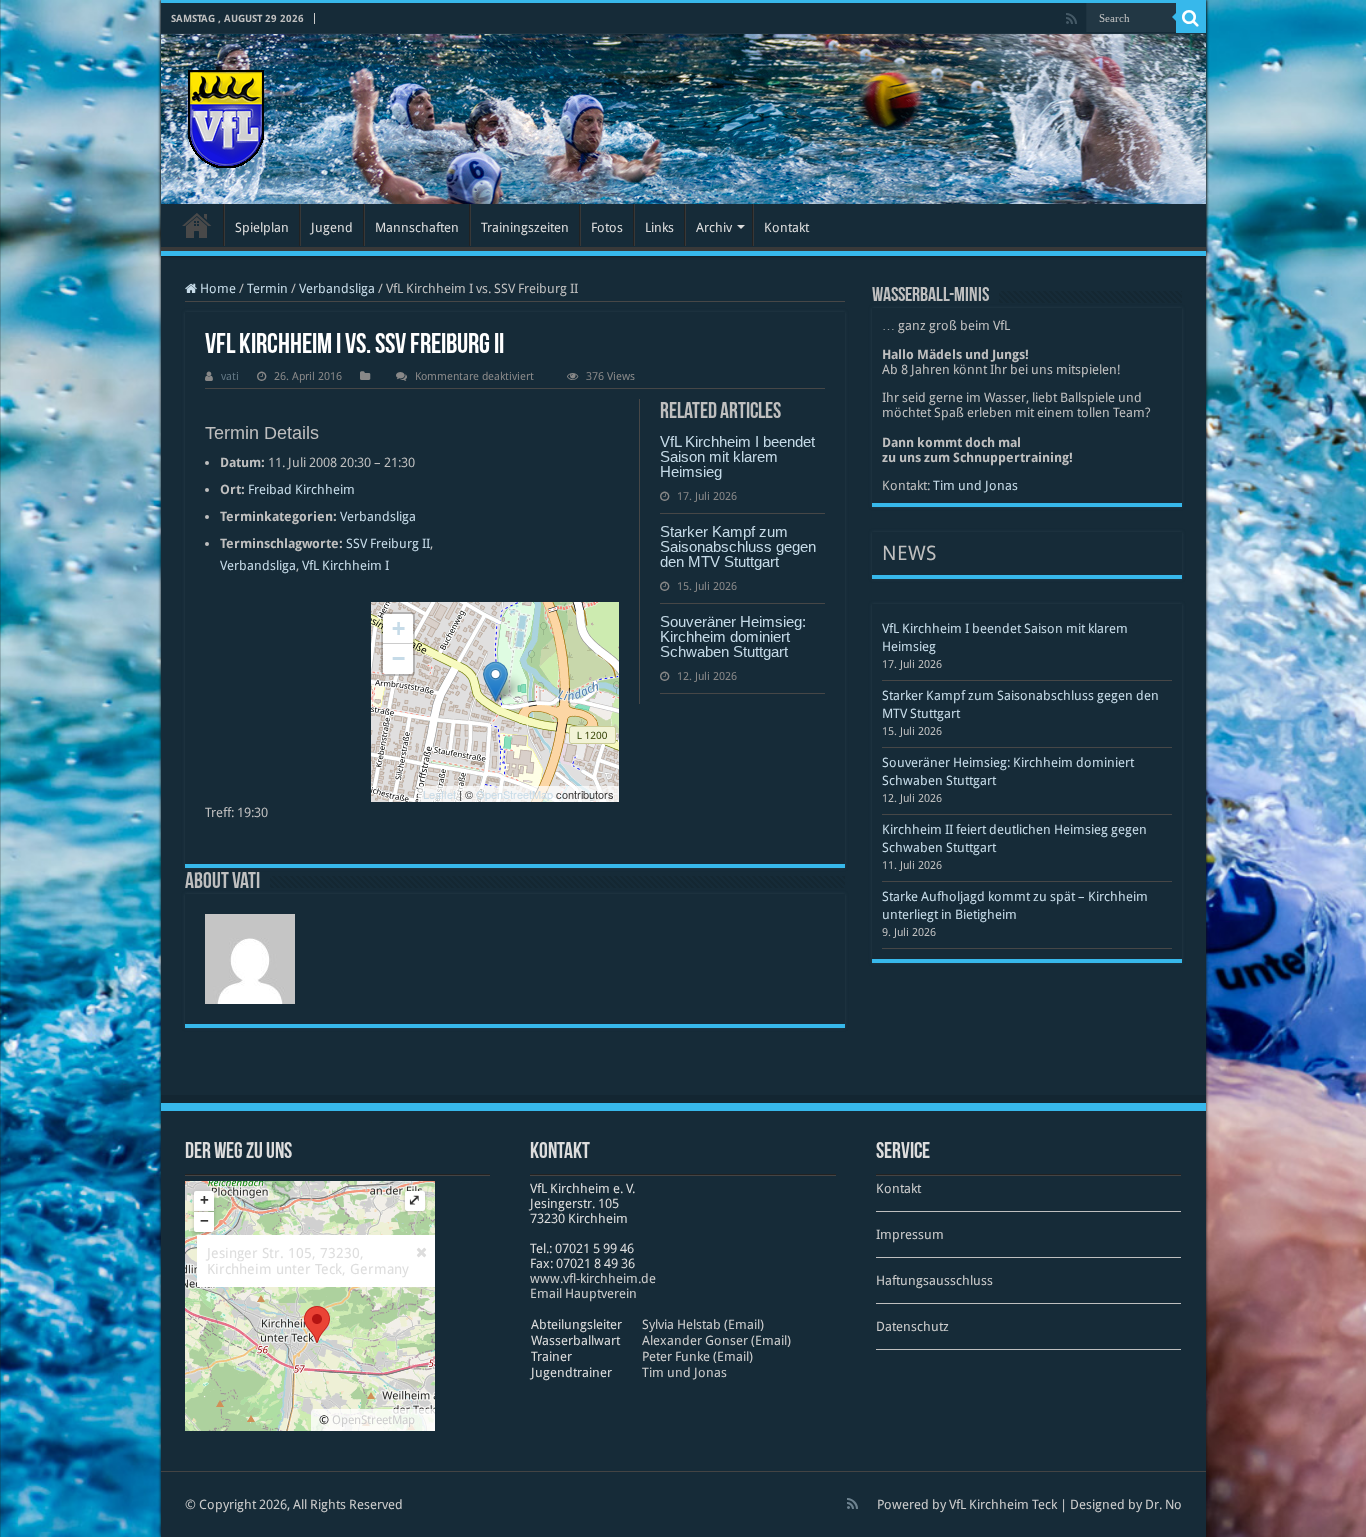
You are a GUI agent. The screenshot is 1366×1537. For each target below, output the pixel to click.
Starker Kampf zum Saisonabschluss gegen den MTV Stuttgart (738, 546)
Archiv (714, 227)
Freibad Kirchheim (301, 489)
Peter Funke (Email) (697, 1356)
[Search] (1191, 18)
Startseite (197, 225)
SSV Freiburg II (388, 543)
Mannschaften (417, 227)
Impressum (910, 1234)
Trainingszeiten (525, 227)
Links (659, 227)
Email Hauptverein (583, 1293)
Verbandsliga (337, 288)
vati (230, 376)
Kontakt (786, 227)
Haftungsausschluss (934, 1280)
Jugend (332, 227)
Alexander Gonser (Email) (716, 1340)
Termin (267, 288)
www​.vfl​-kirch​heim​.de (593, 1278)
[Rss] (1071, 19)
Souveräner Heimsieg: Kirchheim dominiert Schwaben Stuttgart (733, 636)
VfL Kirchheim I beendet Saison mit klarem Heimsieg (737, 456)
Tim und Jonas (975, 485)
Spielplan (262, 227)
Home (216, 288)
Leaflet (439, 794)
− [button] (398, 658)
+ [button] (398, 628)
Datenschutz (912, 1326)
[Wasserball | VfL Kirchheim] (226, 115)
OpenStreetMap (514, 794)
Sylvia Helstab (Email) (703, 1324)
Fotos (607, 227)
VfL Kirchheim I (345, 565)
